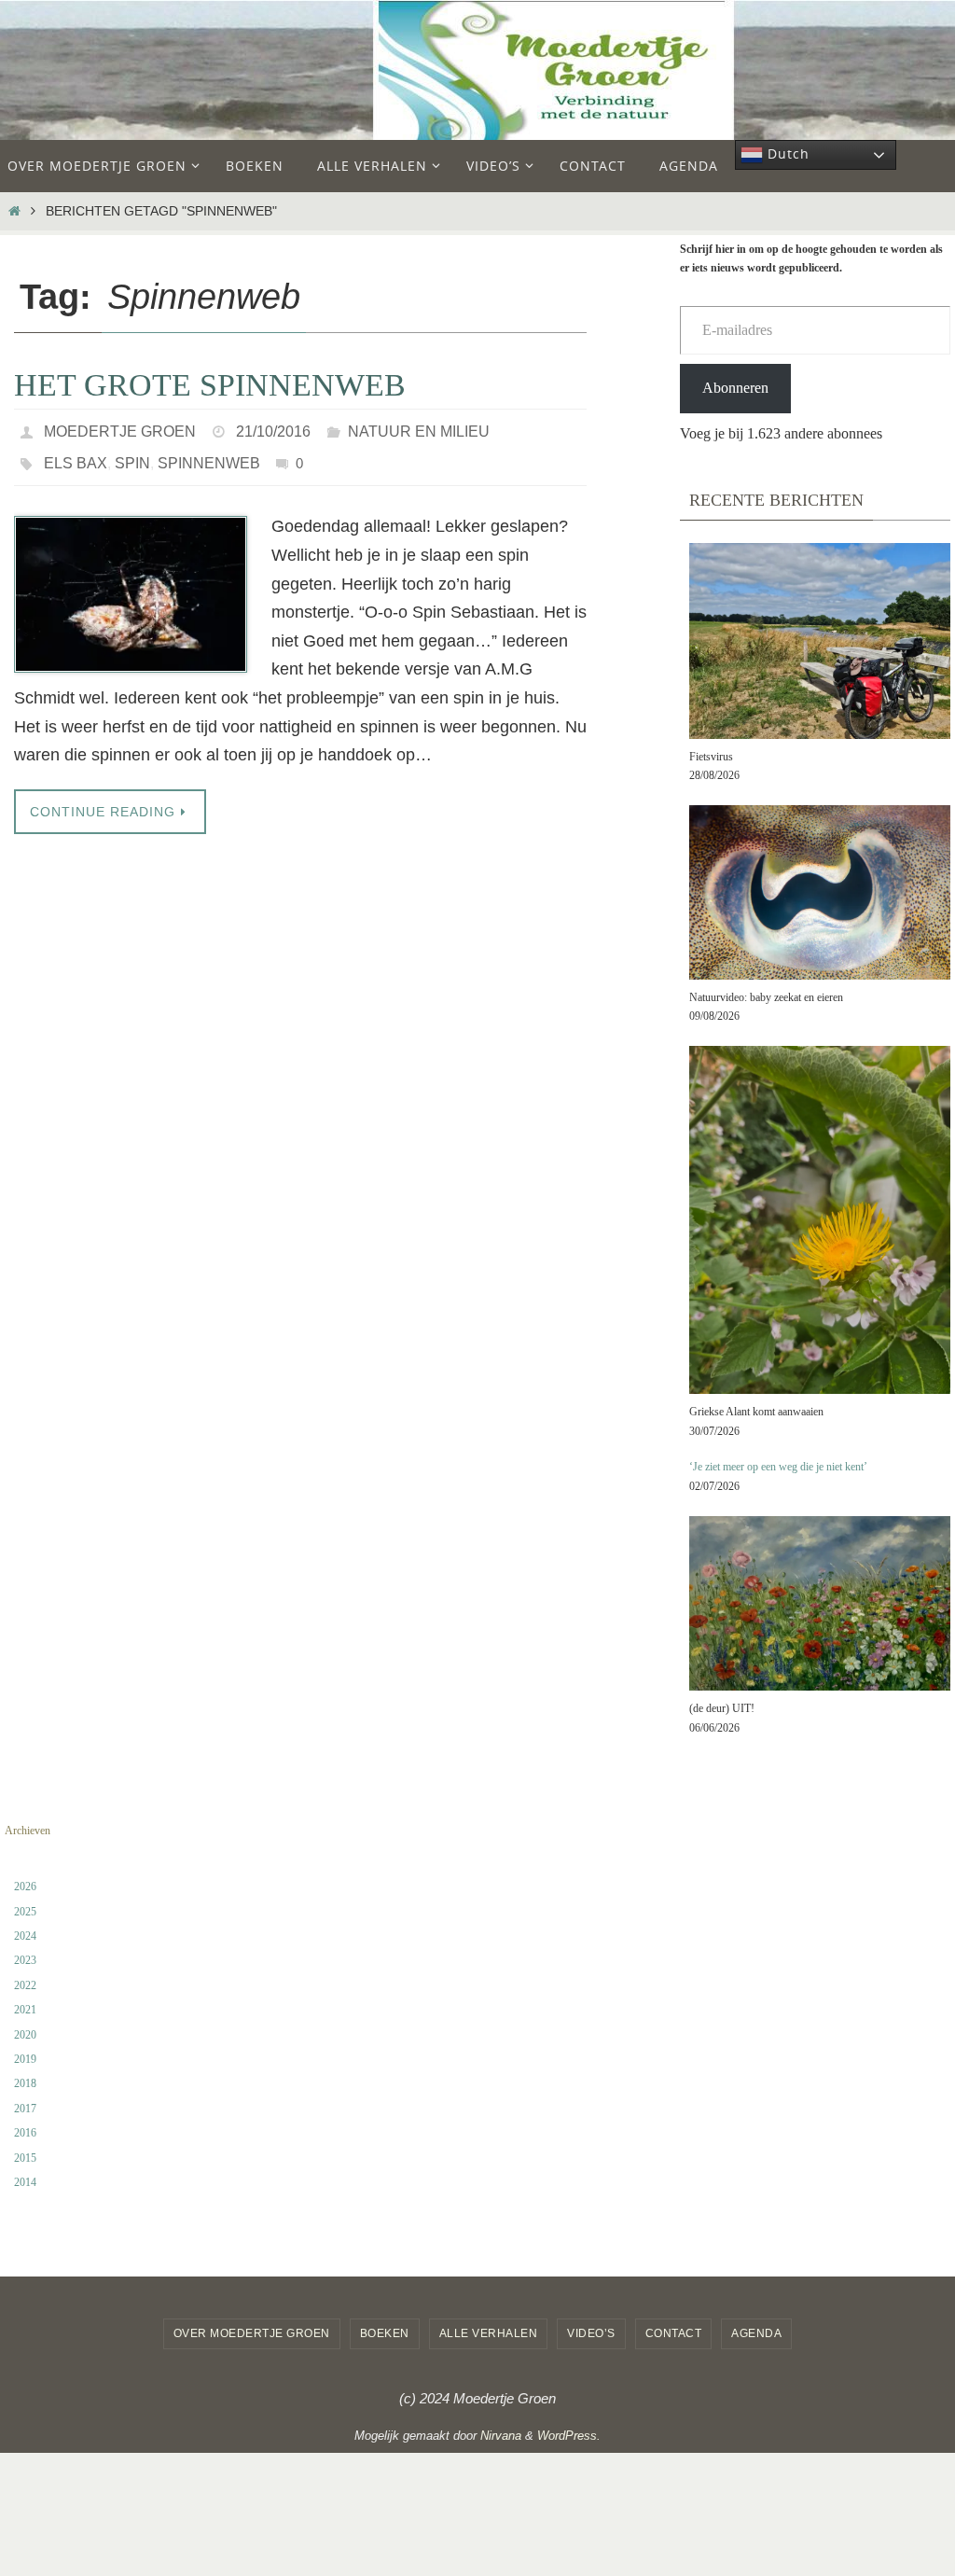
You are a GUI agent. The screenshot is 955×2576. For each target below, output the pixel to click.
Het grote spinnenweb (210, 385)
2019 (25, 2059)
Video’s (591, 2333)
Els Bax (76, 455)
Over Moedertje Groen (252, 2333)
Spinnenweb (209, 455)
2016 (25, 2133)
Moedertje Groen (120, 429)
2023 (25, 1960)
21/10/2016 (273, 429)
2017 (25, 2109)
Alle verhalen (489, 2333)
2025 (25, 1912)
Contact (674, 2333)
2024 (25, 1936)
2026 (25, 1887)
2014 (25, 2182)
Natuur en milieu (419, 429)
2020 (25, 2035)
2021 (25, 2010)
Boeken (385, 2333)
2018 (25, 2083)
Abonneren (735, 388)
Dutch (786, 153)
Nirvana (501, 2436)
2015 (25, 2158)
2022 (25, 1985)
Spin (132, 455)
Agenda (756, 2333)
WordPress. (569, 2436)
